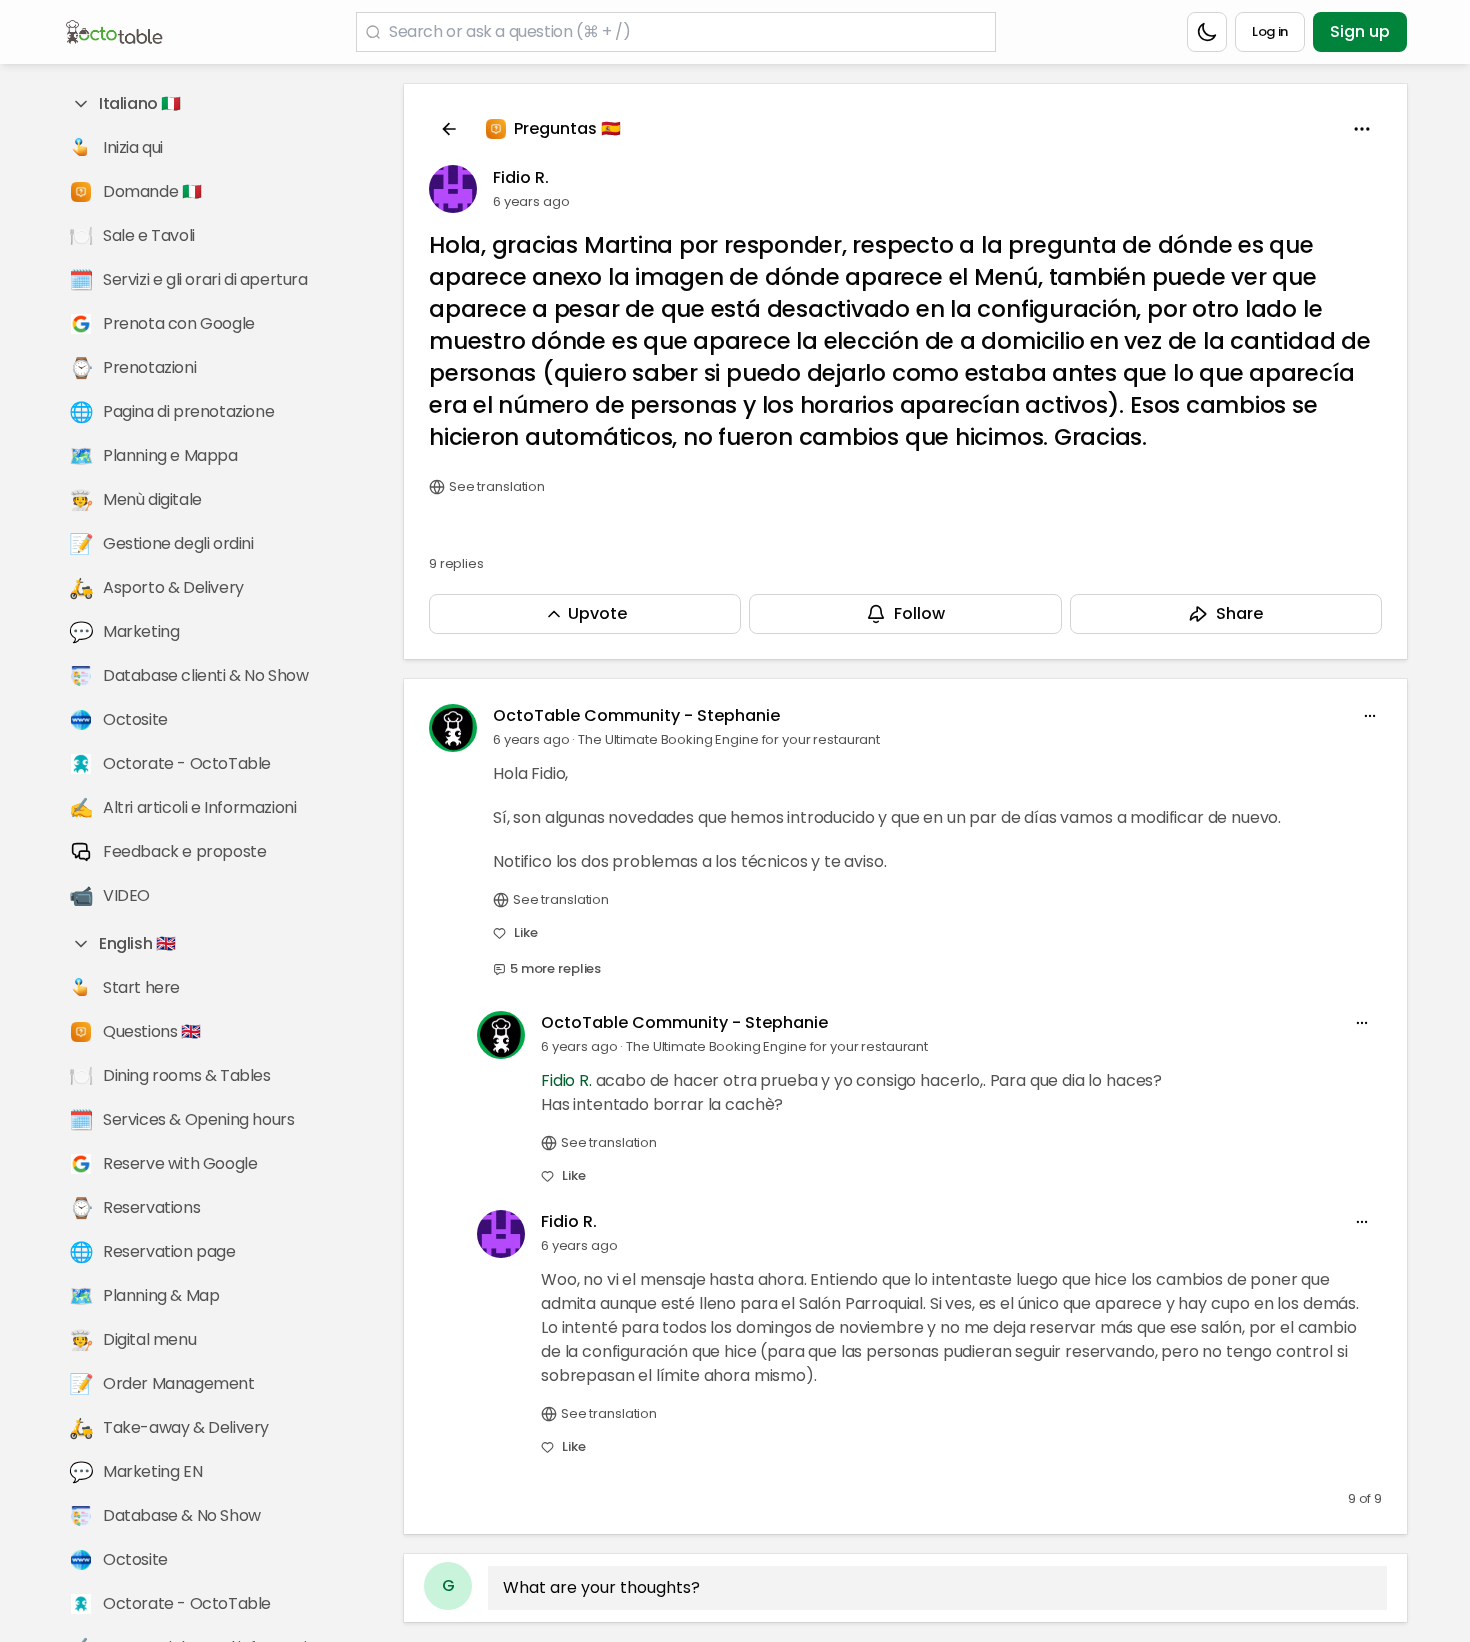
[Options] (1362, 129)
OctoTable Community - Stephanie (636, 715)
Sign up (1360, 31)
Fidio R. (521, 177)
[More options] (1370, 716)
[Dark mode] (1207, 32)
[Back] (449, 129)
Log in (1270, 31)
